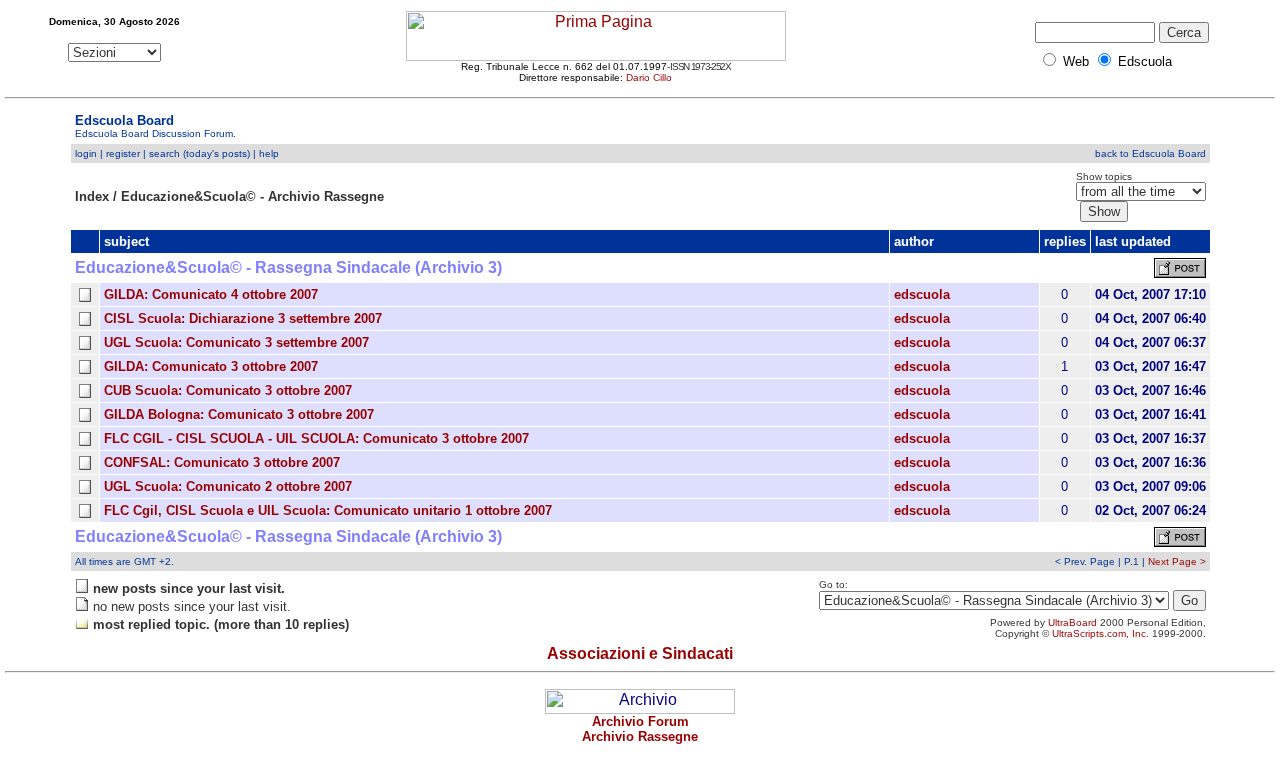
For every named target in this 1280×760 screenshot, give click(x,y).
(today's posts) (216, 153)
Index (92, 196)
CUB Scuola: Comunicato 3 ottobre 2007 (228, 390)
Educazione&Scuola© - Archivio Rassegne (252, 196)
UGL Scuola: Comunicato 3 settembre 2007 (236, 342)
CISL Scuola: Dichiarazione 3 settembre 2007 (243, 318)
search (164, 153)
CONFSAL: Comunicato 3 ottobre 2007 (222, 462)
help (269, 153)
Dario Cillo (649, 77)
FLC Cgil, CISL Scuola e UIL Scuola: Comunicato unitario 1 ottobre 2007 (328, 510)
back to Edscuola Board (1150, 153)
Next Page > (1177, 561)
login (86, 153)
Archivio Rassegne (640, 736)
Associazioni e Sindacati (640, 653)
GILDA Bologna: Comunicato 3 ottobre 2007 (239, 414)
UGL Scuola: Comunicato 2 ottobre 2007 (228, 486)
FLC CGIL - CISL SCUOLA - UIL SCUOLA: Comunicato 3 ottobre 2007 (316, 438)
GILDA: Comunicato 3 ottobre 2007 (211, 366)
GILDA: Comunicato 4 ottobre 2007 (211, 294)
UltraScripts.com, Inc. (1100, 633)
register (123, 153)
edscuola (922, 294)
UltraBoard (1072, 622)
